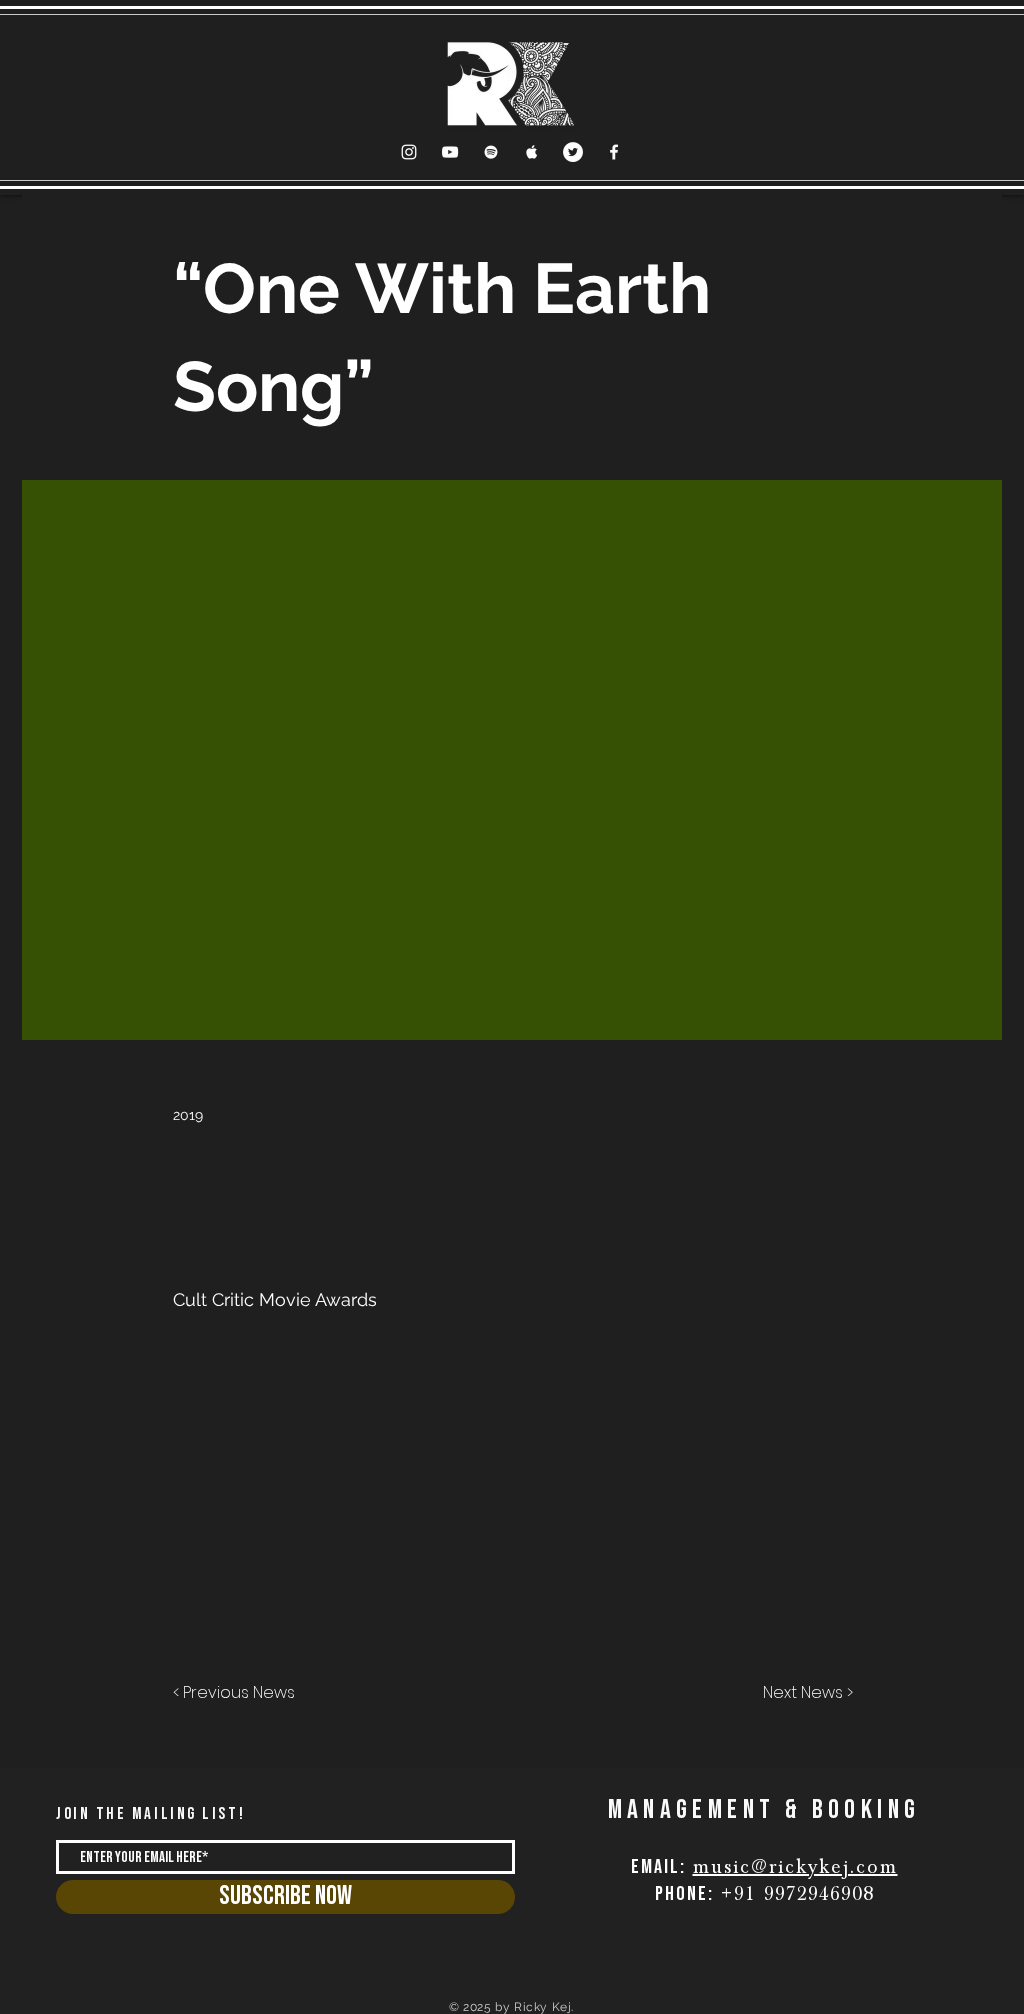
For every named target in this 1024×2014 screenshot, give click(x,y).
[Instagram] (409, 152)
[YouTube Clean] (450, 152)
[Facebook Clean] (614, 152)
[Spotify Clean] (491, 152)
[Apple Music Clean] (532, 152)
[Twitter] (573, 152)
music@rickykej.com (795, 1867)
